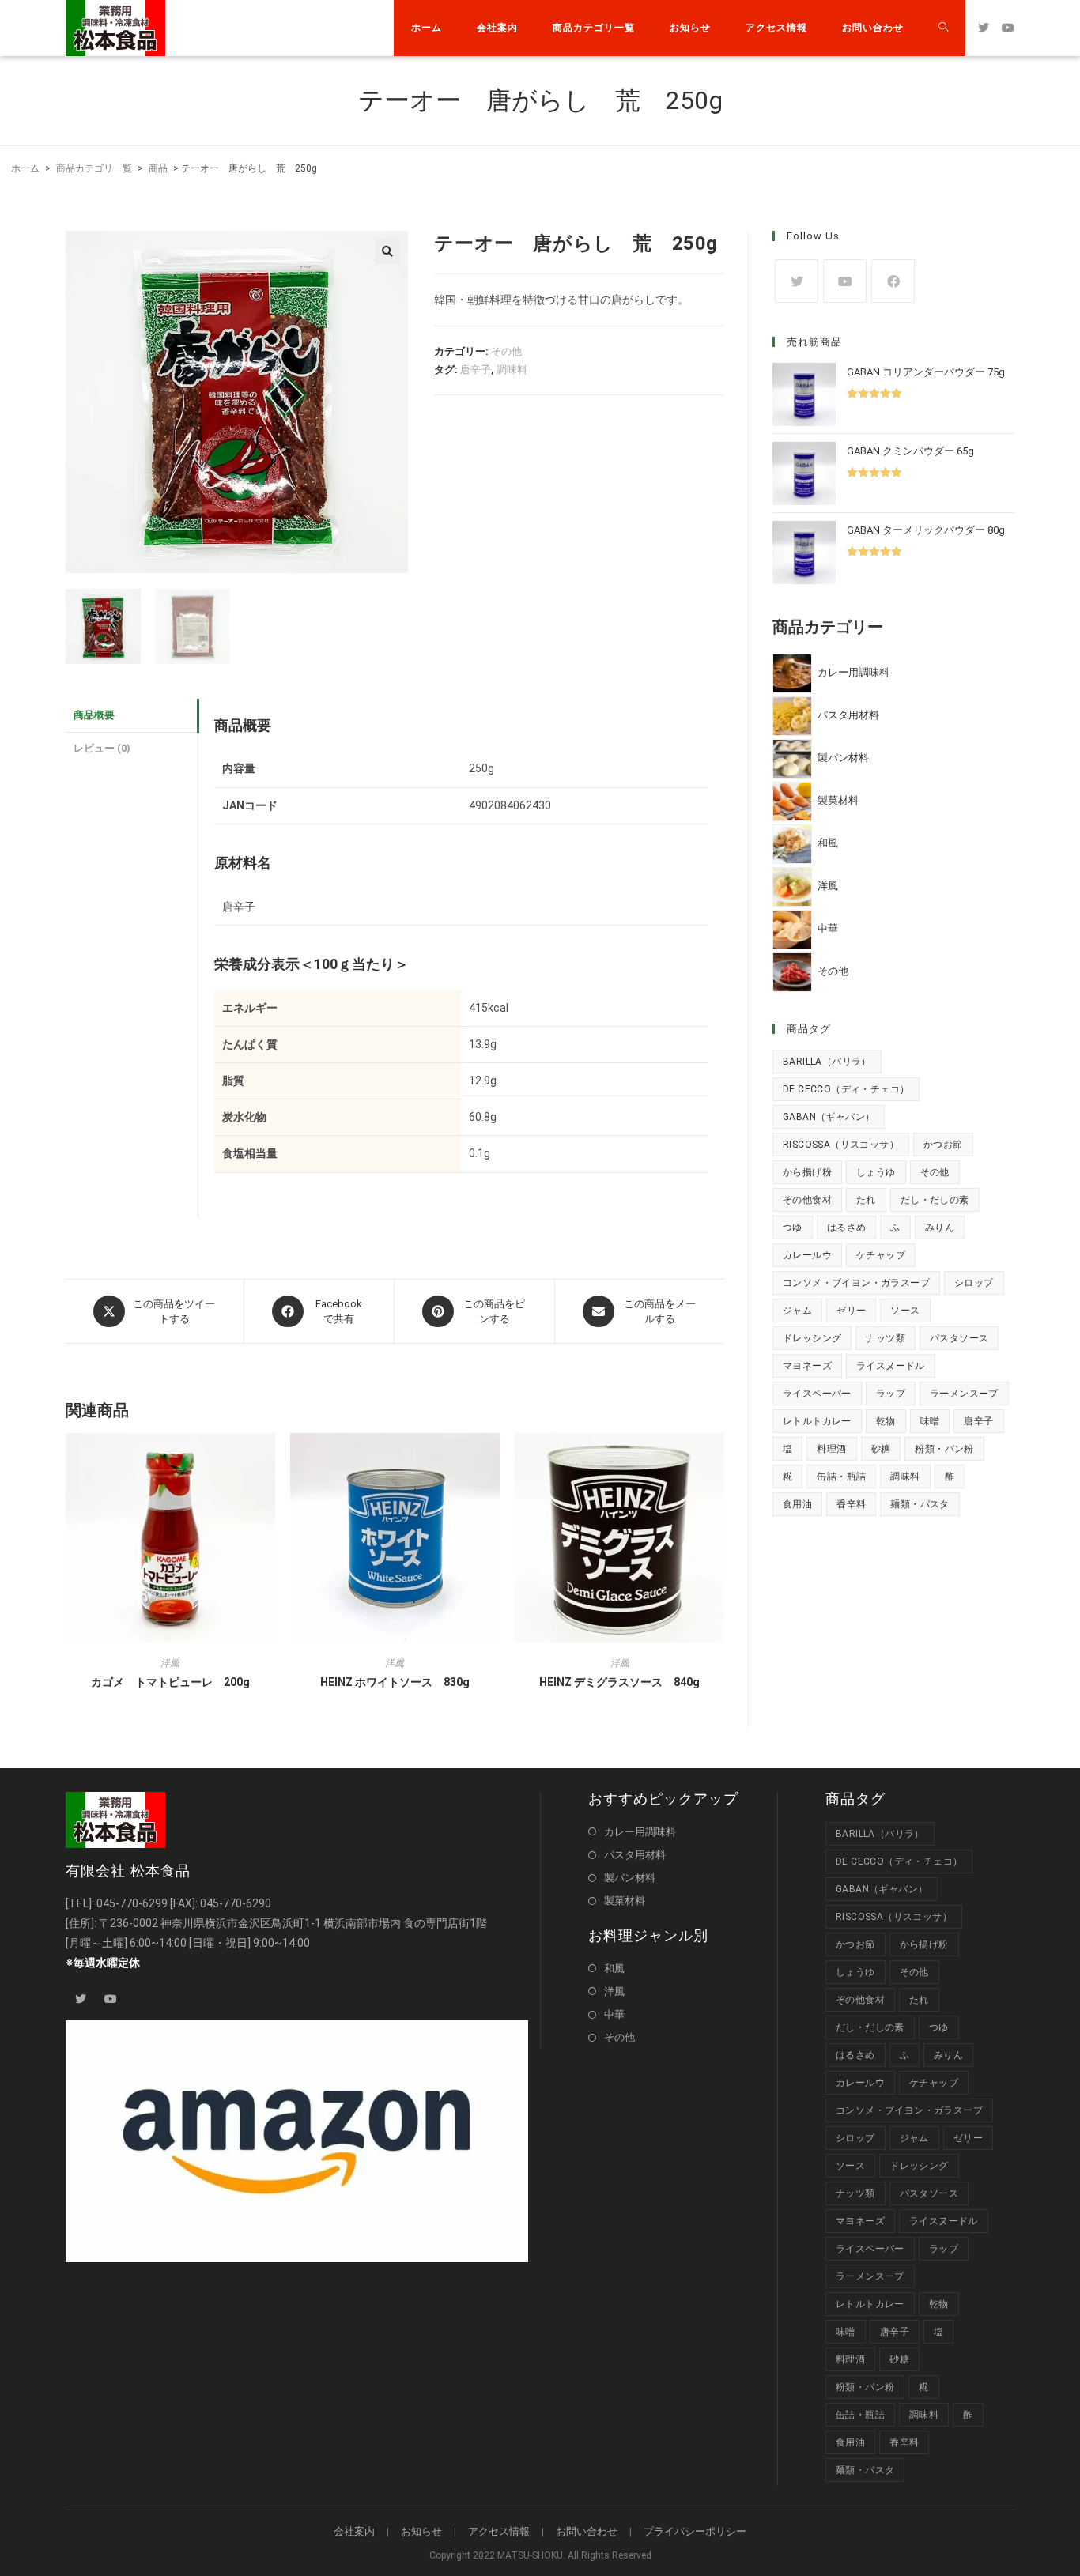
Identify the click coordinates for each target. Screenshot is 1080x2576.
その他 (506, 351)
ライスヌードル (891, 1366)
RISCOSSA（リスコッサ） (841, 1145)
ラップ (891, 1394)
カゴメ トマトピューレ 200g (170, 1682)
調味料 (512, 370)
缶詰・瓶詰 (841, 1477)
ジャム (797, 1311)
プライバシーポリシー (695, 2531)
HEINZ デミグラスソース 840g (619, 1682)
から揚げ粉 (807, 1172)
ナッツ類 (886, 1338)
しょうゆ (876, 1172)
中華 (614, 2014)
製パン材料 (630, 1878)
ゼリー (851, 1311)
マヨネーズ (807, 1366)
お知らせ (421, 2531)
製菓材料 (625, 1901)
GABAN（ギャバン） (829, 1117)
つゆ (793, 1228)
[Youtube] (845, 281)
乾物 (886, 1421)
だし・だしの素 (935, 1200)
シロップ (974, 1283)
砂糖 (881, 1449)
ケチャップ (881, 1255)
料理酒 (831, 1449)
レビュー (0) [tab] (102, 748)
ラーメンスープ (964, 1394)
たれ (866, 1200)
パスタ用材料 (635, 1855)
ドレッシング (812, 1338)
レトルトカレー (817, 1421)
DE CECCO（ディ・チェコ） (846, 1089)
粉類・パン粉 (944, 1449)
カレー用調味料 (640, 1832)
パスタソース (959, 1338)
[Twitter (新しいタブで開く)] (984, 28)
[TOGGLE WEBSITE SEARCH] (943, 28)
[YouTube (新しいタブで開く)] (1008, 28)
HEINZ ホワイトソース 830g (395, 1682)
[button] (387, 251)
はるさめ (847, 1228)
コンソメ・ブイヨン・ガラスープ (856, 1283)
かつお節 (943, 1145)
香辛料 (851, 1504)
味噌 (930, 1421)
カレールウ (807, 1255)
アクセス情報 (499, 2531)
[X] (797, 281)
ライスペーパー (817, 1394)
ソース (905, 1311)
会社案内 (354, 2531)
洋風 (170, 1663)
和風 (614, 1969)
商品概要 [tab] (94, 715)
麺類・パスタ (920, 1504)
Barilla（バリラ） (827, 1062)
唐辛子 (476, 370)
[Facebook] (893, 281)
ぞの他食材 (807, 1200)
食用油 (797, 1504)
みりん (940, 1228)
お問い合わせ (587, 2531)
